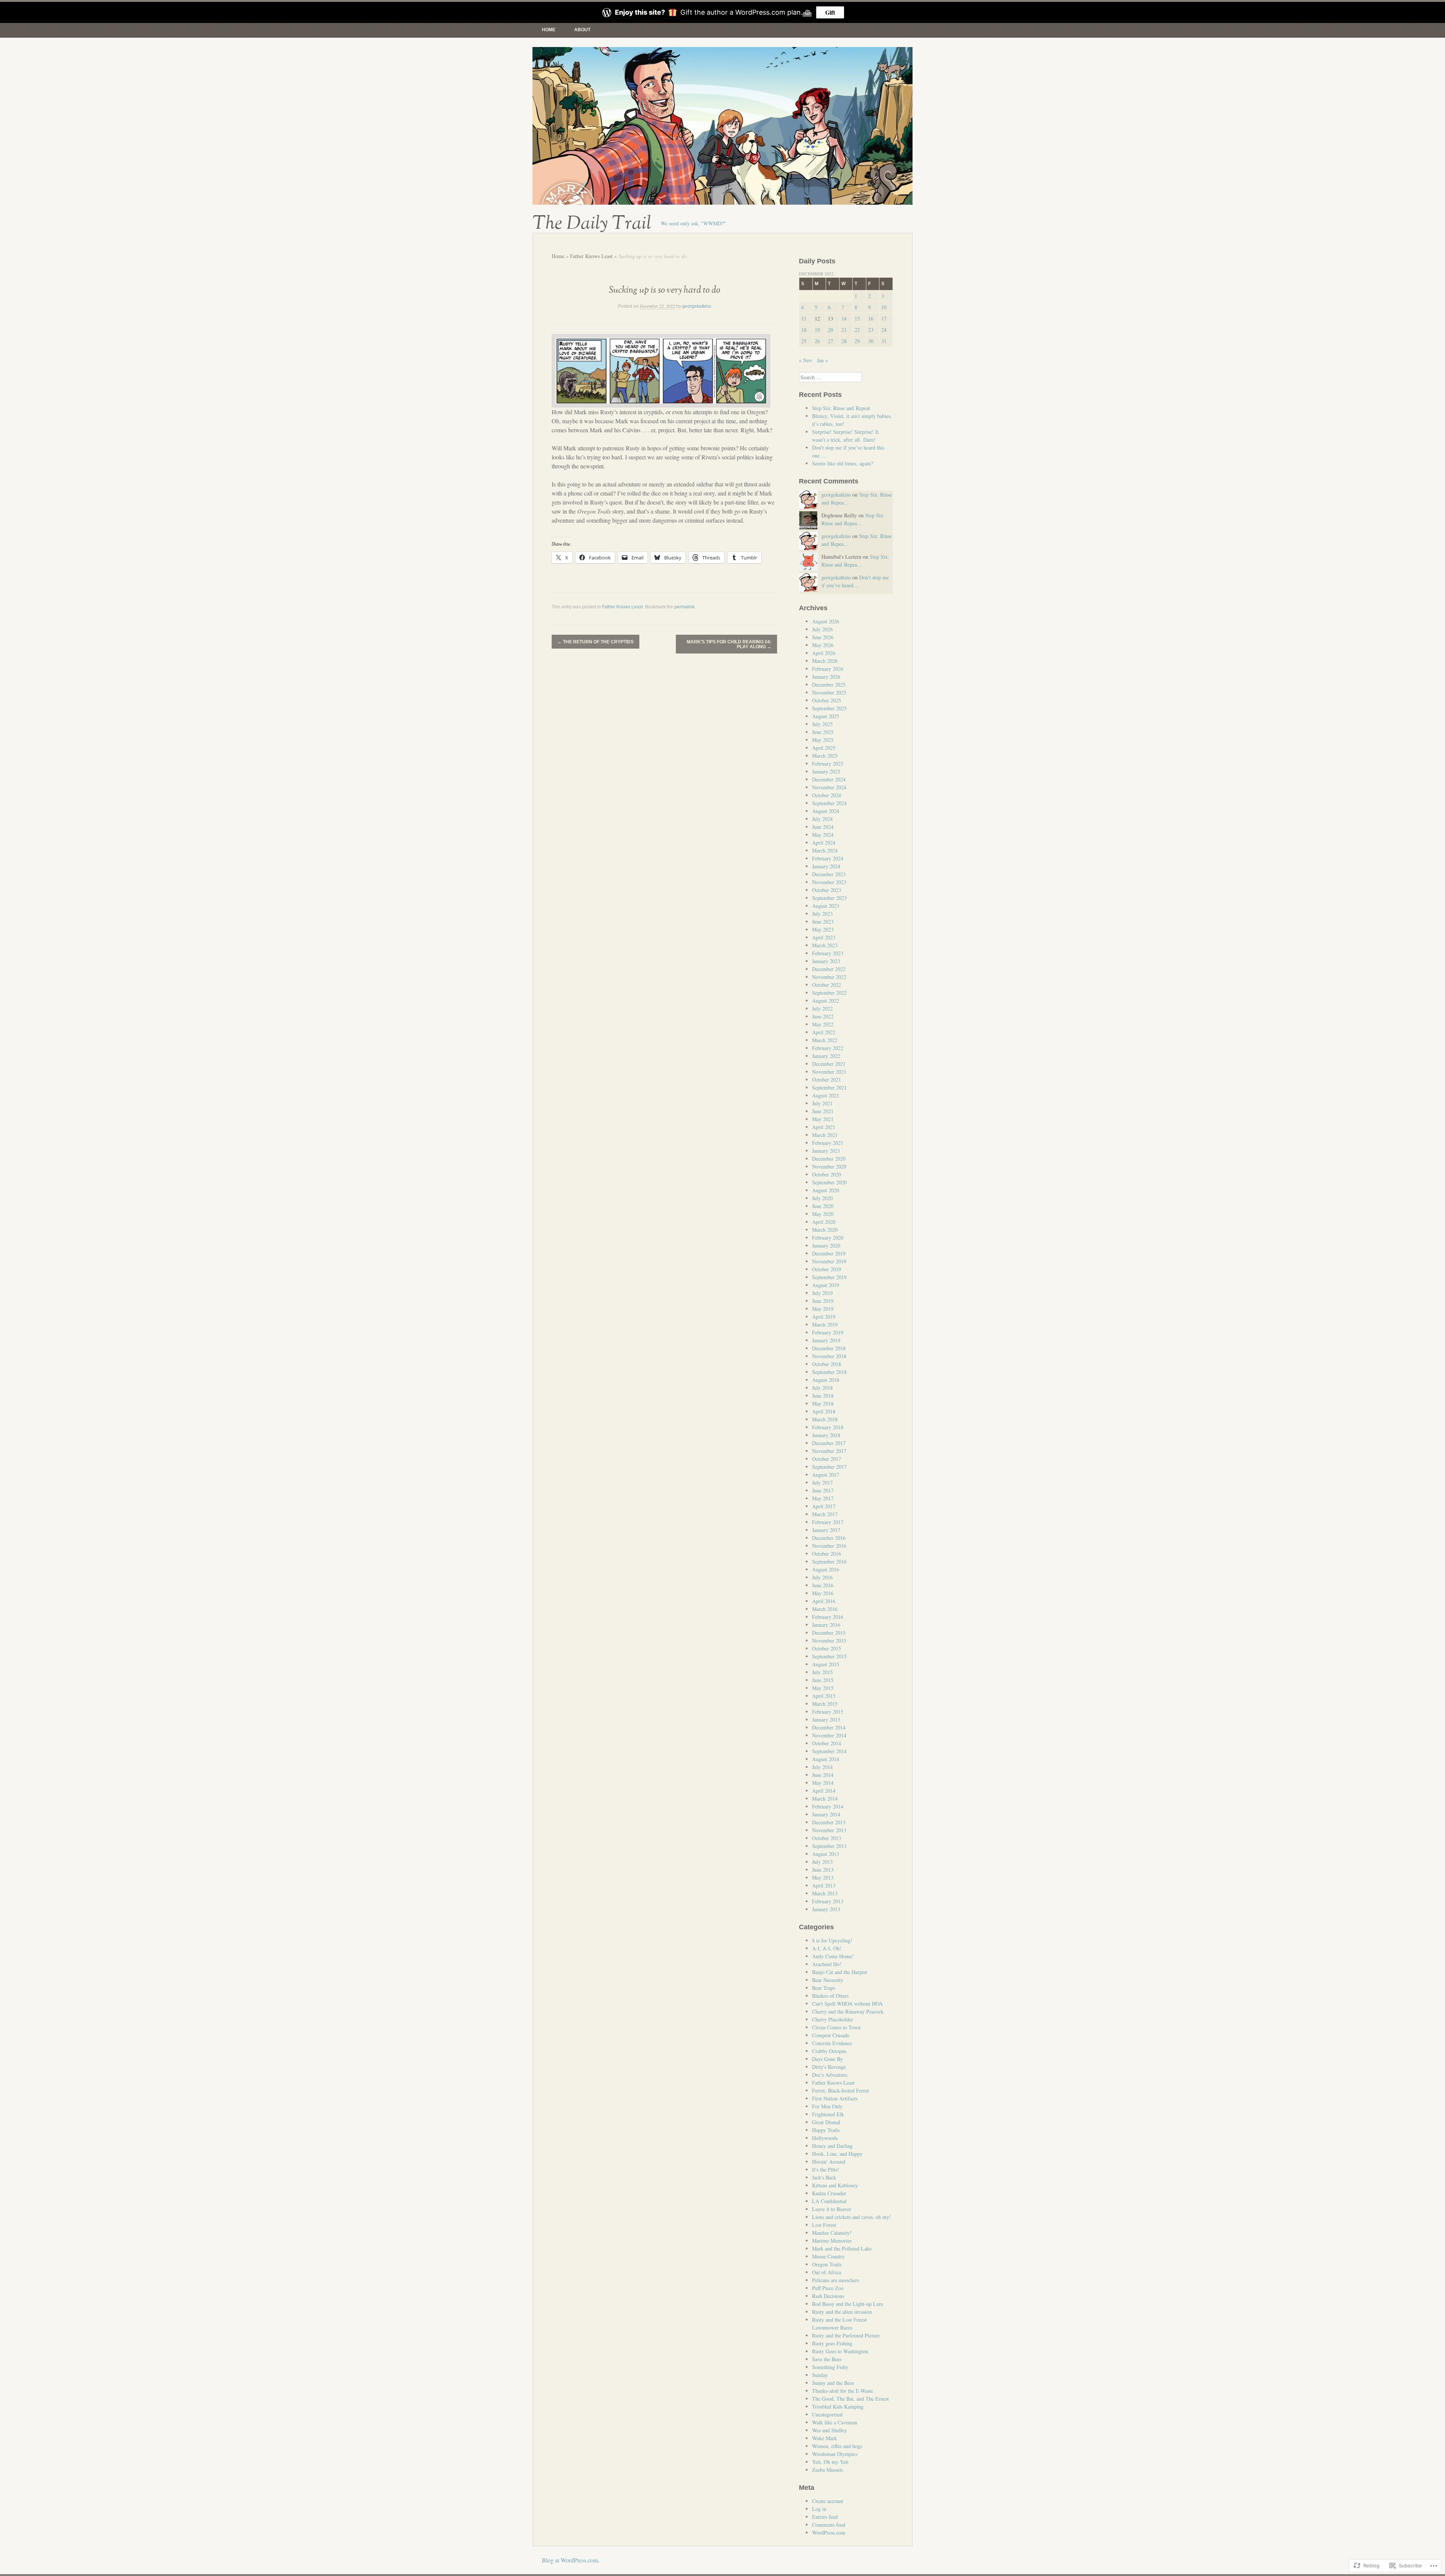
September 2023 (829, 898)
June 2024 (823, 827)
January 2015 (826, 1720)
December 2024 (829, 779)
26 (817, 341)
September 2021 (829, 1087)
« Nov (805, 360)
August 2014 (826, 1759)
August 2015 (826, 1664)
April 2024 (824, 843)
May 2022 (823, 1024)
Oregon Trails (827, 2264)
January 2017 (826, 1530)
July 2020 (822, 1198)
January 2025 (826, 771)
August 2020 (826, 1190)
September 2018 (829, 1372)
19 (817, 330)
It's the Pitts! (826, 2169)
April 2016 (824, 1601)
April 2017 (824, 1506)
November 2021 (829, 1072)
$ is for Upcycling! (832, 1940)
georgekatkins (697, 306)
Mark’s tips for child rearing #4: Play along (729, 644)
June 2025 (823, 732)
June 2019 (823, 1301)
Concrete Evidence (832, 2043)
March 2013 (825, 1893)
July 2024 (822, 819)
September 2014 (829, 1751)
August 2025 (826, 716)
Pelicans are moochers (836, 2280)
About (582, 30)
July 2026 (822, 629)
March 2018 (825, 1419)
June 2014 (823, 1775)
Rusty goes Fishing (832, 2343)
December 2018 (829, 1348)
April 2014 (824, 1791)
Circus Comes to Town (836, 2027)
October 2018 (827, 1364)
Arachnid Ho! (827, 1964)
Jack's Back (824, 2177)
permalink (684, 607)
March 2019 (825, 1324)
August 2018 (826, 1380)
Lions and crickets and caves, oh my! (852, 2217)
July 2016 (822, 1577)
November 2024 (829, 787)
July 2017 (822, 1483)
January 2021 (826, 1151)
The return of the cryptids (595, 642)
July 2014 (822, 1767)
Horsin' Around (829, 2162)
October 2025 (827, 700)
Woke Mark (824, 2438)
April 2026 (824, 653)
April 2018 (824, 1411)
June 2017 (823, 1490)
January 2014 (826, 1814)
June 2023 (823, 922)
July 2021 (822, 1103)
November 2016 (829, 1546)
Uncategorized (827, 2414)
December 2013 (829, 1822)
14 (844, 318)
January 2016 (826, 1625)
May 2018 (823, 1404)
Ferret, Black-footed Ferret (840, 2090)
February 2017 (828, 1522)
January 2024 (826, 866)
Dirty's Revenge (829, 2067)
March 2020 (825, 1230)
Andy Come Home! (833, 1956)
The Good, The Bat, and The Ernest (850, 2399)
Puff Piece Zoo (828, 2288)
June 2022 (823, 1016)
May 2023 (823, 929)
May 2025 (823, 740)
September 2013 (829, 1846)
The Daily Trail (592, 223)
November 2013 (829, 1830)
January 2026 (826, 677)
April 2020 (824, 1222)
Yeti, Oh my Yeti (830, 2462)
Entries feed (825, 2517)
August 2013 (826, 1854)
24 (884, 330)
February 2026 (828, 669)
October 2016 (827, 1554)
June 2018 (823, 1396)
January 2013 (826, 1909)
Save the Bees (827, 2359)
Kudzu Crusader (829, 2193)
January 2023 (826, 961)
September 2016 (829, 1562)
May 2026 (823, 645)
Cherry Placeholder (833, 2019)
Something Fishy (830, 2367)
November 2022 (829, 977)
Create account (828, 2501)
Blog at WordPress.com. (571, 2560)
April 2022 (824, 1032)
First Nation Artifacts (835, 2098)
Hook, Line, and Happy (837, 2154)
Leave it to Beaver (832, 2209)
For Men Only (827, 2106)
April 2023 (824, 937)
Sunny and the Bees (833, 2383)
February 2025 (828, 764)
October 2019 (827, 1269)
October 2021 (827, 1080)
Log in (819, 2509)
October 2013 (827, 1838)
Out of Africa (827, 2272)
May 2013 (823, 1878)
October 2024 (827, 795)
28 (844, 341)
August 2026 (826, 621)
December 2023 (829, 874)
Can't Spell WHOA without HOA (847, 2004)
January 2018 (826, 1435)
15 (857, 318)
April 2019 (824, 1317)
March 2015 (825, 1704)
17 (884, 318)
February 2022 (828, 1048)
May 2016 (823, 1593)
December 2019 (829, 1253)
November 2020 (829, 1166)
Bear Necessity (828, 1980)
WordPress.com (829, 2533)
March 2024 (825, 850)
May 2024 (823, 835)
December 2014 (829, 1727)
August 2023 (826, 906)
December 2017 (829, 1443)
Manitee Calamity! (832, 2233)
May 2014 (823, 1783)
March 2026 (825, 661)
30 (871, 341)
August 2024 (826, 811)
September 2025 (829, 708)
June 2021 (823, 1111)
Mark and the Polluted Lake (842, 2248)
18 (804, 330)
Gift (830, 12)
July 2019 (822, 1293)
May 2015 (823, 1688)
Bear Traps (824, 1988)
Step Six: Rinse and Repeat (841, 408)
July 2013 (822, 1862)
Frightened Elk (828, 2114)
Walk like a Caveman (835, 2422)
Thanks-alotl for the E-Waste (843, 2391)
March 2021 (825, 1135)
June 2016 (823, 1585)
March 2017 (825, 1514)
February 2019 (828, 1332)
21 (844, 330)
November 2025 (829, 692)
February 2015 (828, 1712)
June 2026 (823, 637)
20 (830, 330)
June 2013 (823, 1870)
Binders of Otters (830, 1996)
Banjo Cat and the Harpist (840, 1972)
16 (871, 318)
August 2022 (826, 1001)
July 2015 (822, 1672)
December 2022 (829, 969)
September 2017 (829, 1467)
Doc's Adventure (830, 2075)
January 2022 (826, 1056)
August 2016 (826, 1569)
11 (804, 318)
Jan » (822, 360)
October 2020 (827, 1174)
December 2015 (829, 1633)
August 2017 (826, 1475)
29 (857, 341)
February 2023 (828, 953)
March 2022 (825, 1040)
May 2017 (823, 1498)
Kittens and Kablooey (835, 2185)
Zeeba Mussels (827, 2470)
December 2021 (829, 1064)
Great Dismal (826, 2122)
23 (871, 330)
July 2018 (822, 1388)
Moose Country (828, 2256)
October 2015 (827, 1648)
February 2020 (828, 1238)
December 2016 (829, 1538)
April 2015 (824, 1696)
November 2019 (829, 1261)
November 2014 (829, 1735)
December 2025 (829, 685)
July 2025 (822, 724)
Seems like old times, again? (843, 463)
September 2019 (829, 1277)
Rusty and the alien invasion (842, 2312)
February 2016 (828, 1617)
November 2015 (829, 1641)
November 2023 (829, 882)
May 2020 (823, 1214)
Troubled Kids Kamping (838, 2407)
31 (884, 341)
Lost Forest (824, 2225)
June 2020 (823, 1206)
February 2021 (828, 1143)
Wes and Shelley (830, 2430)
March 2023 (825, 945)
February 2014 (828, 1806)
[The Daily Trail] (722, 126)
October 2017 (827, 1459)
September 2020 (829, 1182)
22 (857, 330)
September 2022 (829, 993)
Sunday (820, 2375)
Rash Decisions (828, 2296)
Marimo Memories (832, 2241)
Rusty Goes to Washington (840, 2351)
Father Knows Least (591, 256)
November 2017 (829, 1451)
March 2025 (825, 756)
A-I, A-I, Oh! (827, 1948)
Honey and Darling (832, 2146)
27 (830, 341)
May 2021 (823, 1119)
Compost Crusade (831, 2035)
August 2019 (826, 1285)
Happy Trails (826, 2130)
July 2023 (822, 914)
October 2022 (827, 985)
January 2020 (826, 1245)
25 (804, 341)
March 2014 (825, 1799)
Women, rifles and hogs (837, 2446)
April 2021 (824, 1127)
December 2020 (829, 1159)
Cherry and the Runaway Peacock (848, 2011)
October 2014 (827, 1743)
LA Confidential (829, 2201)
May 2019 (823, 1309)
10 (884, 307)
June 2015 (823, 1680)
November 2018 (829, 1356)
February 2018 (828, 1427)
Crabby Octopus (829, 2051)
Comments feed (829, 2525)
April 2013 (824, 1885)
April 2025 (824, 748)
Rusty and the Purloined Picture (846, 2335)
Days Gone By (827, 2059)
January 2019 (826, 1340)
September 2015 (829, 1656)
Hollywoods (825, 2138)
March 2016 (825, 1609)
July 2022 (822, 1008)
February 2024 (828, 858)
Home (549, 30)
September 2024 (829, 803)
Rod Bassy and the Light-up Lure (848, 2304)
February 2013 (828, 1901)
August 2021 (826, 1095)
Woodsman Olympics (835, 2454)
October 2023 (827, 890)
